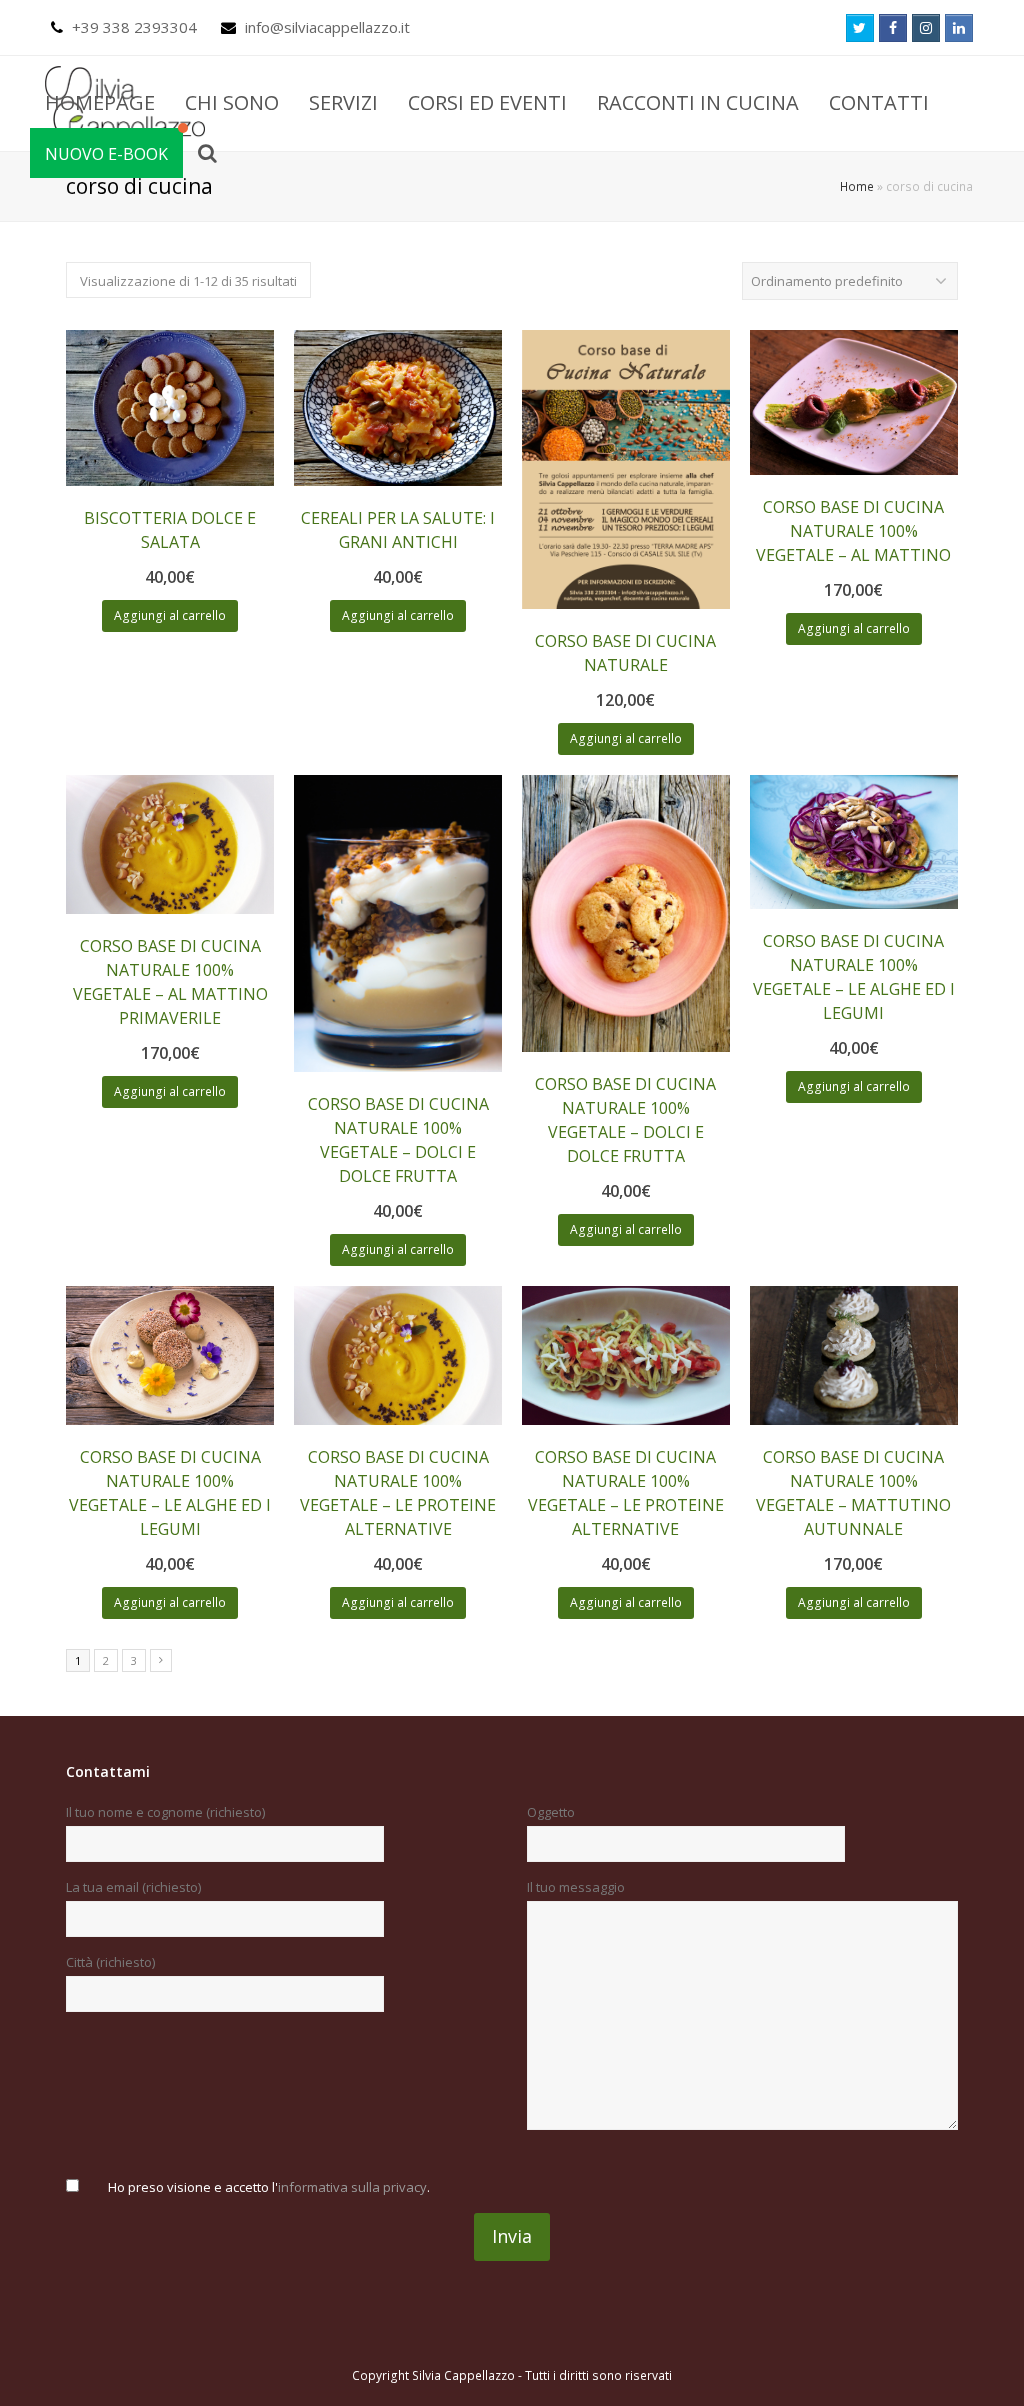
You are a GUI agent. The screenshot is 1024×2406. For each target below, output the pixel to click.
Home (857, 186)
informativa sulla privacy (352, 2187)
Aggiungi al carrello (170, 615)
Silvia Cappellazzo (463, 2375)
